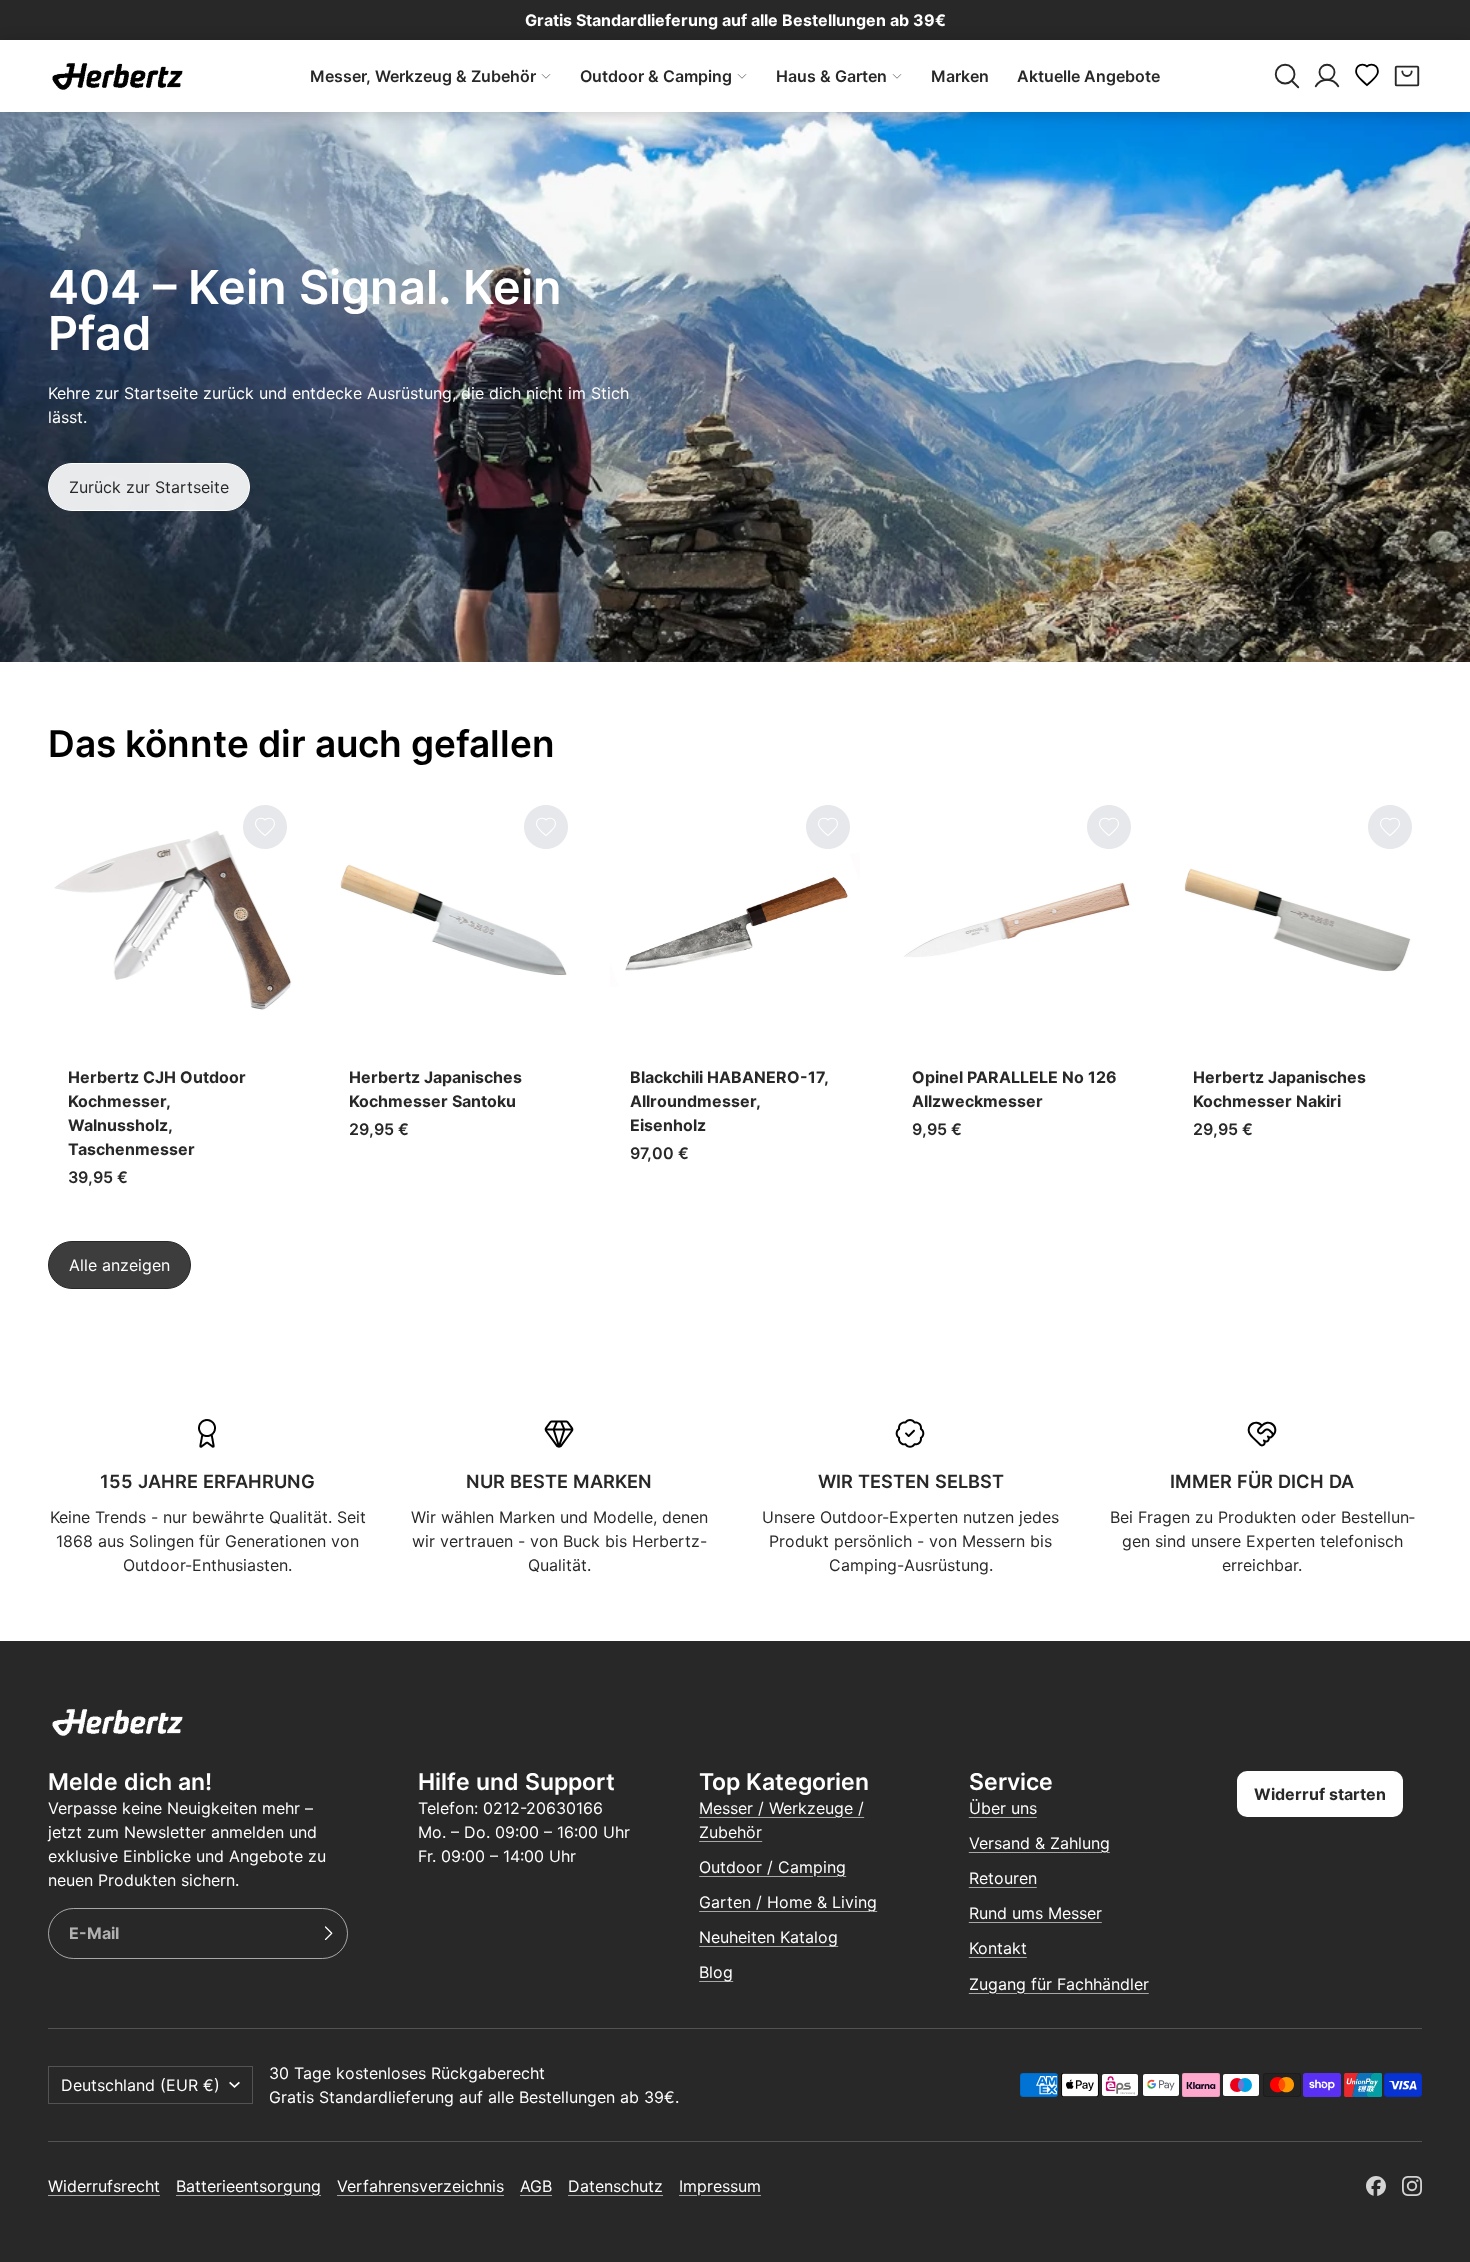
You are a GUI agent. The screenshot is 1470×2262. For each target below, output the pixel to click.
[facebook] (1376, 2186)
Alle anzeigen (119, 1265)
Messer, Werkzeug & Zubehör (423, 76)
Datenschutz (615, 2186)
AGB (536, 2186)
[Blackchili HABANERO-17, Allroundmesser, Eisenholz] (734, 1001)
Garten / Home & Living (788, 1902)
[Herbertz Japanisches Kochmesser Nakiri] (1297, 1001)
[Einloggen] (1327, 76)
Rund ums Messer (1035, 1913)
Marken (960, 76)
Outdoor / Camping (772, 1867)
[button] (1287, 76)
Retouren (1003, 1878)
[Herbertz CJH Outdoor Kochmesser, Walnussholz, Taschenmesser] (172, 1001)
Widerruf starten (1320, 1794)
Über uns (1003, 1808)
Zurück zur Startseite (149, 487)
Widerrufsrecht (104, 2186)
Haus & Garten (831, 76)
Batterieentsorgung (248, 2186)
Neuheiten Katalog (768, 1937)
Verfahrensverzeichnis (420, 2186)
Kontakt (998, 1948)
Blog (716, 1972)
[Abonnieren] (328, 1934)
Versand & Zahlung (1039, 1843)
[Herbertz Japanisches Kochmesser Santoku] (453, 1001)
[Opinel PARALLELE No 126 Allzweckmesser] (1016, 1001)
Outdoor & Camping (656, 76)
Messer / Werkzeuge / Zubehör (781, 1820)
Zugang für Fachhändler (1059, 1984)
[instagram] (1412, 2186)
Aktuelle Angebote (1088, 76)
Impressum (720, 2186)
